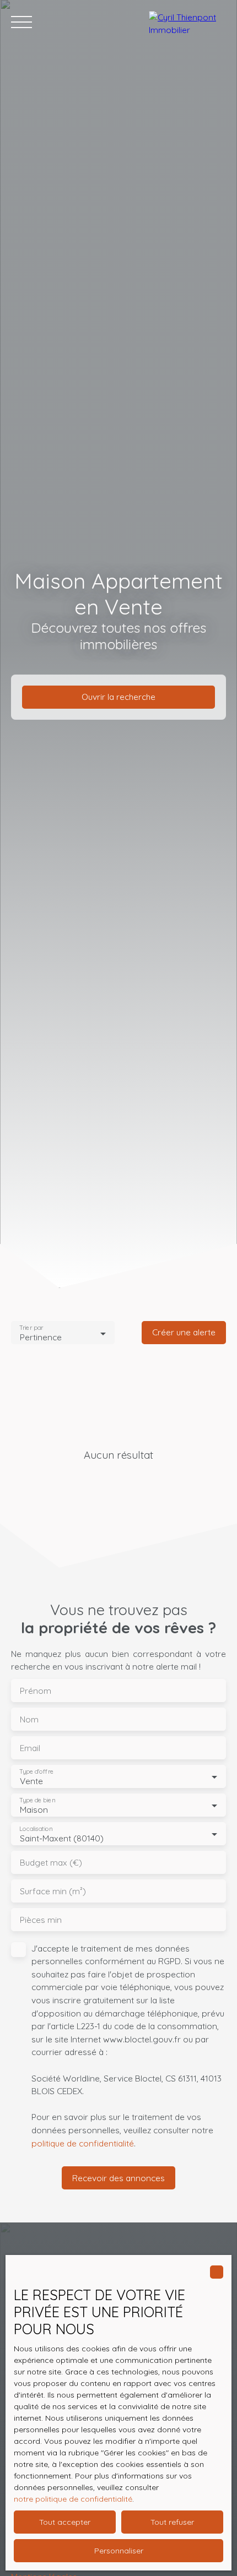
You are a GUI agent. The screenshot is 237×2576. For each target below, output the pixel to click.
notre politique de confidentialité (73, 2499)
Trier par (31, 1328)
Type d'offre (36, 1772)
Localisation (36, 1829)
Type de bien (37, 1800)
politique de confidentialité (83, 2143)
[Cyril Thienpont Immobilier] (187, 22)
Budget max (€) (51, 1863)
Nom (29, 1719)
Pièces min (41, 1920)
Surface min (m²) (53, 1891)
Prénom (36, 1691)
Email (30, 1748)
